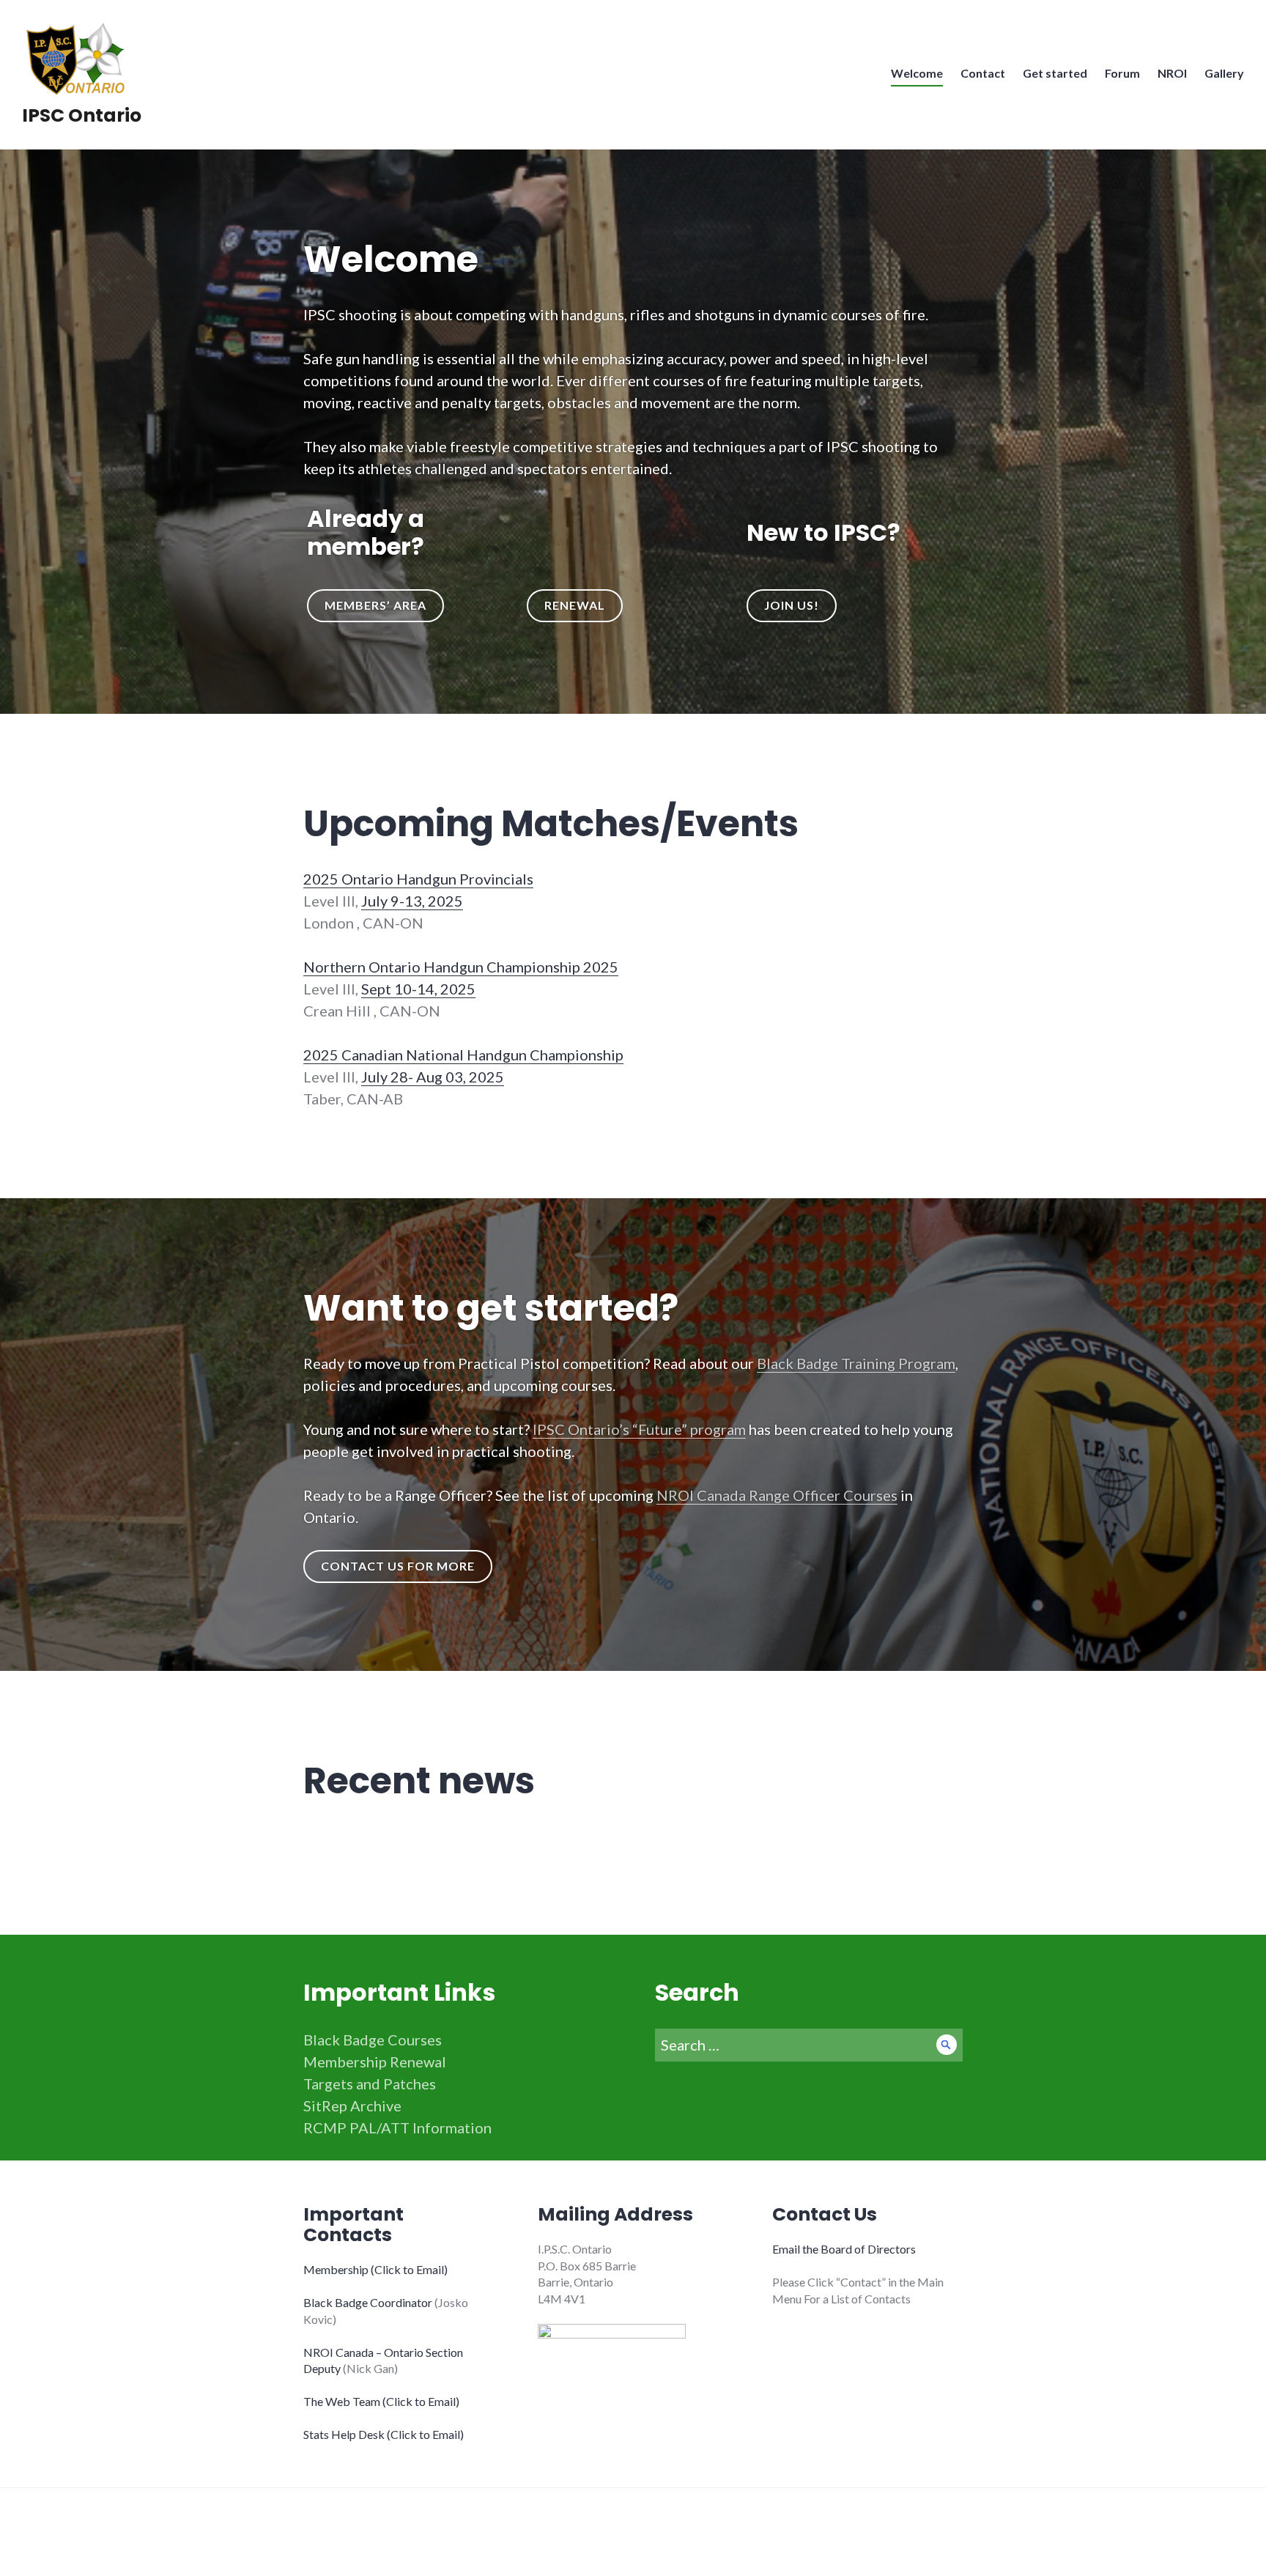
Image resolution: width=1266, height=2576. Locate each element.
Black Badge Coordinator (368, 2302)
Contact (983, 73)
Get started (1055, 73)
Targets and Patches (370, 2084)
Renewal (575, 605)
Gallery (1224, 73)
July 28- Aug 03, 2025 (433, 1077)
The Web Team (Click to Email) (381, 2401)
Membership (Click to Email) (375, 2269)
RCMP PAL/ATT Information (397, 2127)
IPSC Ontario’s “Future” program (639, 1429)
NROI (1172, 73)
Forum (1122, 73)
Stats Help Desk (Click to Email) (384, 2434)
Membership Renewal (375, 2062)
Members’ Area (375, 605)
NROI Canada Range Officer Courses (777, 1495)
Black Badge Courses (373, 2040)
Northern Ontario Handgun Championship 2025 (461, 967)
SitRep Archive (352, 2106)
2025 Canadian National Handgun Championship (463, 1055)
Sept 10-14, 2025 (418, 989)
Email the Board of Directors (844, 2249)
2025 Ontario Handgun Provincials (418, 879)
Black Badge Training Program (856, 1363)
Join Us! (792, 605)
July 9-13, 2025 (412, 901)
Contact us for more (398, 1566)
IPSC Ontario (82, 115)
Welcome (917, 73)
